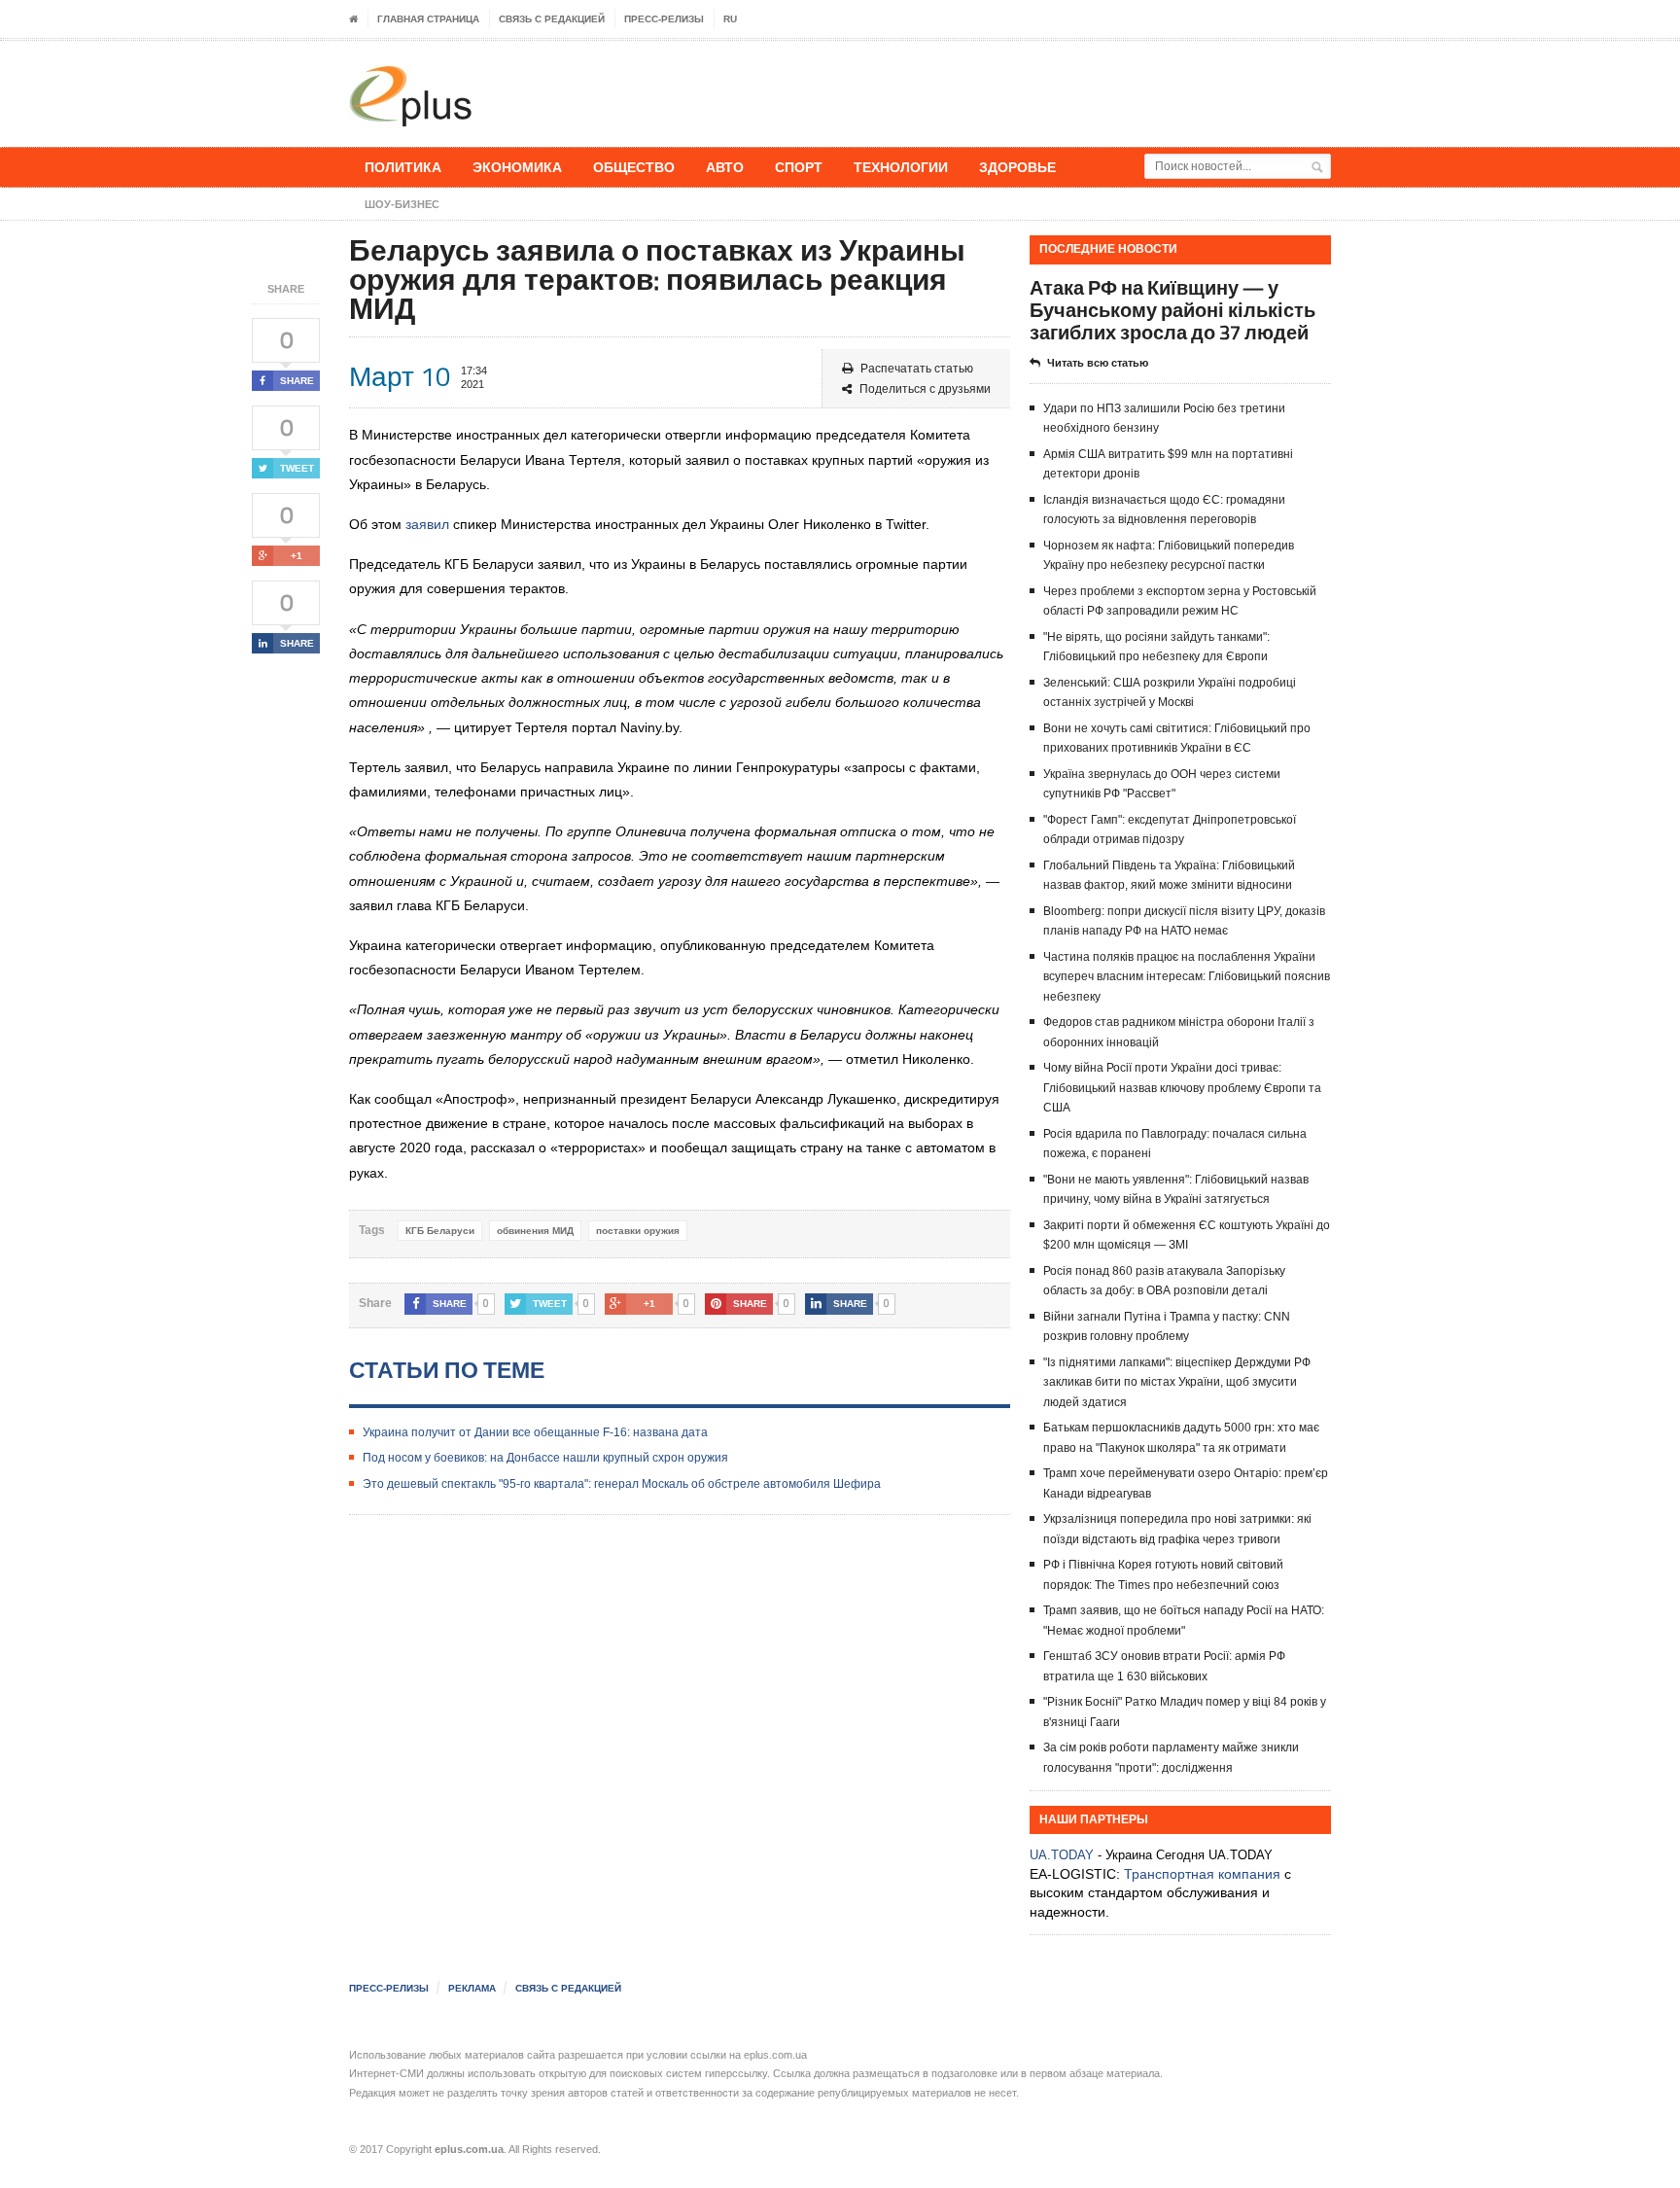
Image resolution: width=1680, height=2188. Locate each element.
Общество (634, 167)
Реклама (472, 1988)
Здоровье (1017, 167)
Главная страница (428, 19)
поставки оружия (638, 1231)
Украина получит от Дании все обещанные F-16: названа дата (535, 1432)
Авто (725, 167)
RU (730, 19)
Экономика (517, 167)
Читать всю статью (1098, 363)
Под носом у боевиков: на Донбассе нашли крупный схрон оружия (545, 1458)
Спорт (799, 167)
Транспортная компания (1202, 1874)
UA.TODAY (1062, 1855)
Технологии (901, 167)
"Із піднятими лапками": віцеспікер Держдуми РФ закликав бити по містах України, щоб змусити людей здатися (1177, 1382)
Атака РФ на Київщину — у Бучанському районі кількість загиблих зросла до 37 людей (1172, 310)
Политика (403, 167)
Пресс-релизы (664, 19)
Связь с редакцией (552, 19)
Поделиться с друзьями (925, 389)
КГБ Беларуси (440, 1231)
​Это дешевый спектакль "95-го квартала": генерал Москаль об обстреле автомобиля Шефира (622, 1484)
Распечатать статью (917, 369)
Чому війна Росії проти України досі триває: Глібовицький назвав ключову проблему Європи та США (1182, 1088)
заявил (427, 524)
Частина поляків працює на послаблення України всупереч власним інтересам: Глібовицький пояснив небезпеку (1187, 977)
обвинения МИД (535, 1231)
